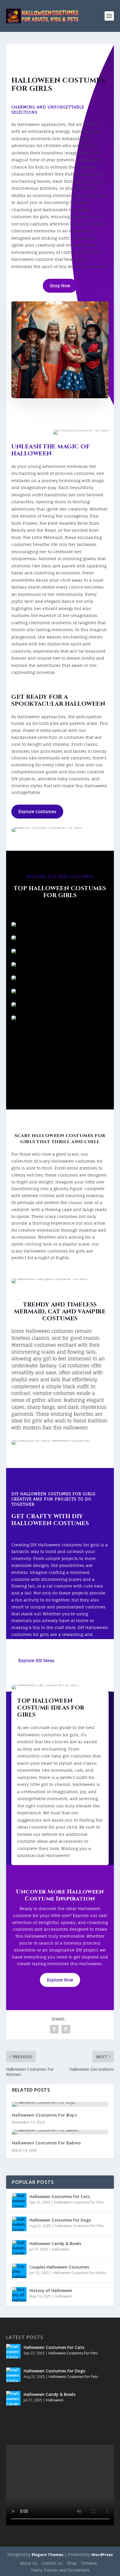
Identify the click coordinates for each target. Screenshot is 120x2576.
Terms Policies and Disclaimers (60, 2570)
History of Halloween (51, 2290)
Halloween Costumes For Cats (60, 2196)
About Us (29, 2563)
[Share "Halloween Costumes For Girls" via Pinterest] (66, 2029)
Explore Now (60, 1980)
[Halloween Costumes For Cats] (19, 2200)
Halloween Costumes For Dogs (60, 2220)
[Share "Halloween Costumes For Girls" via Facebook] (54, 2029)
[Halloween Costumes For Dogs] (19, 2224)
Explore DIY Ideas (36, 1660)
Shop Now (60, 286)
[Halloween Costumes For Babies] (60, 2132)
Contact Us (52, 2563)
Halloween (61, 2249)
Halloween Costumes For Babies (46, 2143)
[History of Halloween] (19, 2294)
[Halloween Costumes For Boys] (60, 2104)
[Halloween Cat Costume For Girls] (60, 964)
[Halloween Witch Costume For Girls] (60, 951)
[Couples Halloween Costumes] (19, 2271)
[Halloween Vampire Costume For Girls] (60, 991)
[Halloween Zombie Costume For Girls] (60, 938)
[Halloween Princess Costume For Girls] (60, 1004)
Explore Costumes (37, 811)
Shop (72, 2563)
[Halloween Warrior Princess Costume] (60, 924)
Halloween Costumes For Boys (44, 2115)
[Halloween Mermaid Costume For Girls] (60, 978)
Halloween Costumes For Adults (79, 2273)
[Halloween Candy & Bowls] (19, 2247)
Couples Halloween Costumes (59, 2267)
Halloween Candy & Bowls (55, 2243)
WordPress (102, 2555)
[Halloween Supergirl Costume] (60, 1018)
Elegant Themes (47, 2555)
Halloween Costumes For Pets (79, 2202)
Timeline (89, 2563)
